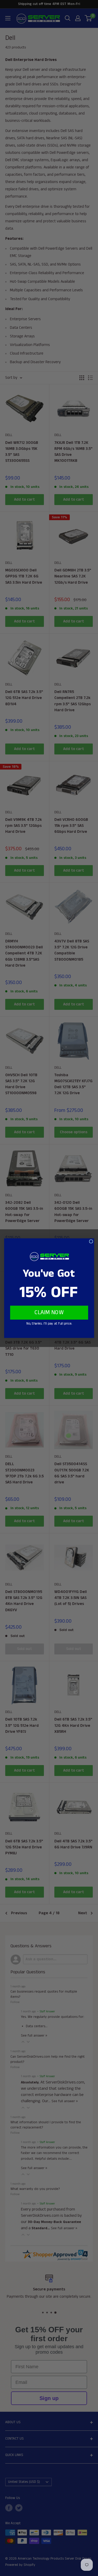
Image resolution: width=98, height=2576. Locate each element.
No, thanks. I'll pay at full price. (49, 1323)
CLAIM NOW (49, 1313)
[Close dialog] (91, 1241)
